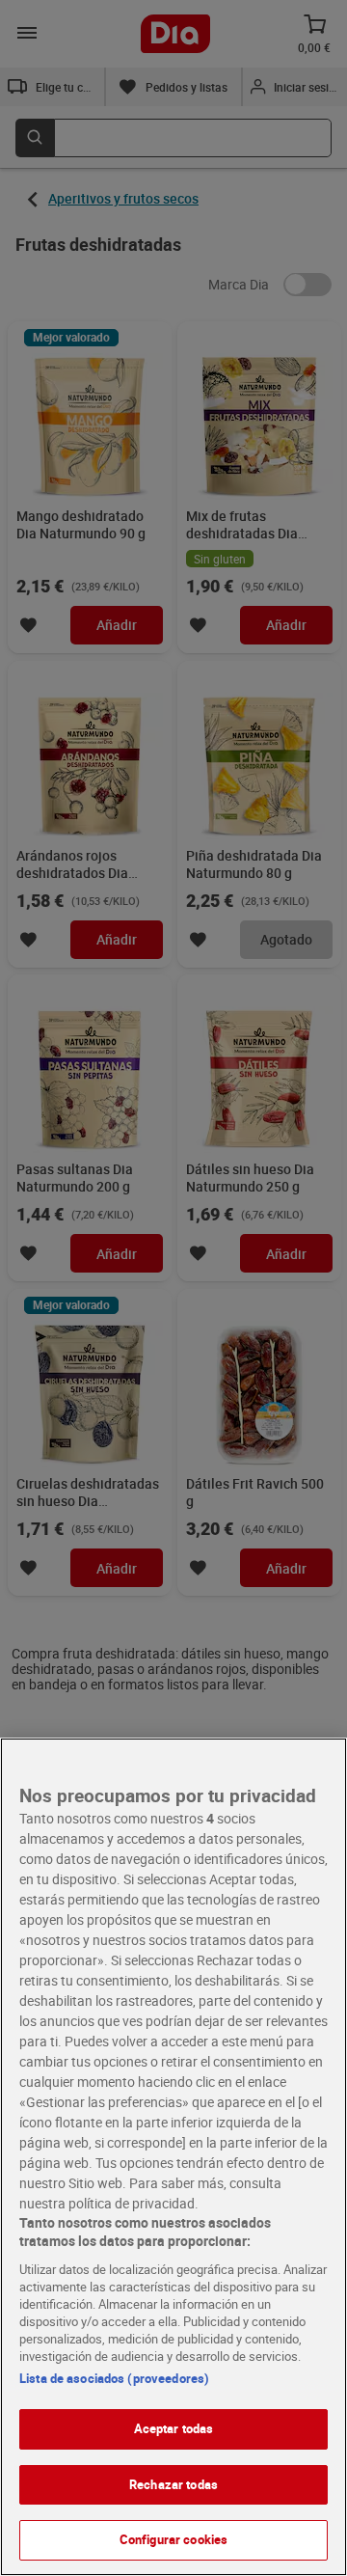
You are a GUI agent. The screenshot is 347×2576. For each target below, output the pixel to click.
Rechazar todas (173, 2484)
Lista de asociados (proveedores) (114, 2378)
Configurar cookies (173, 2539)
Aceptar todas (174, 2428)
